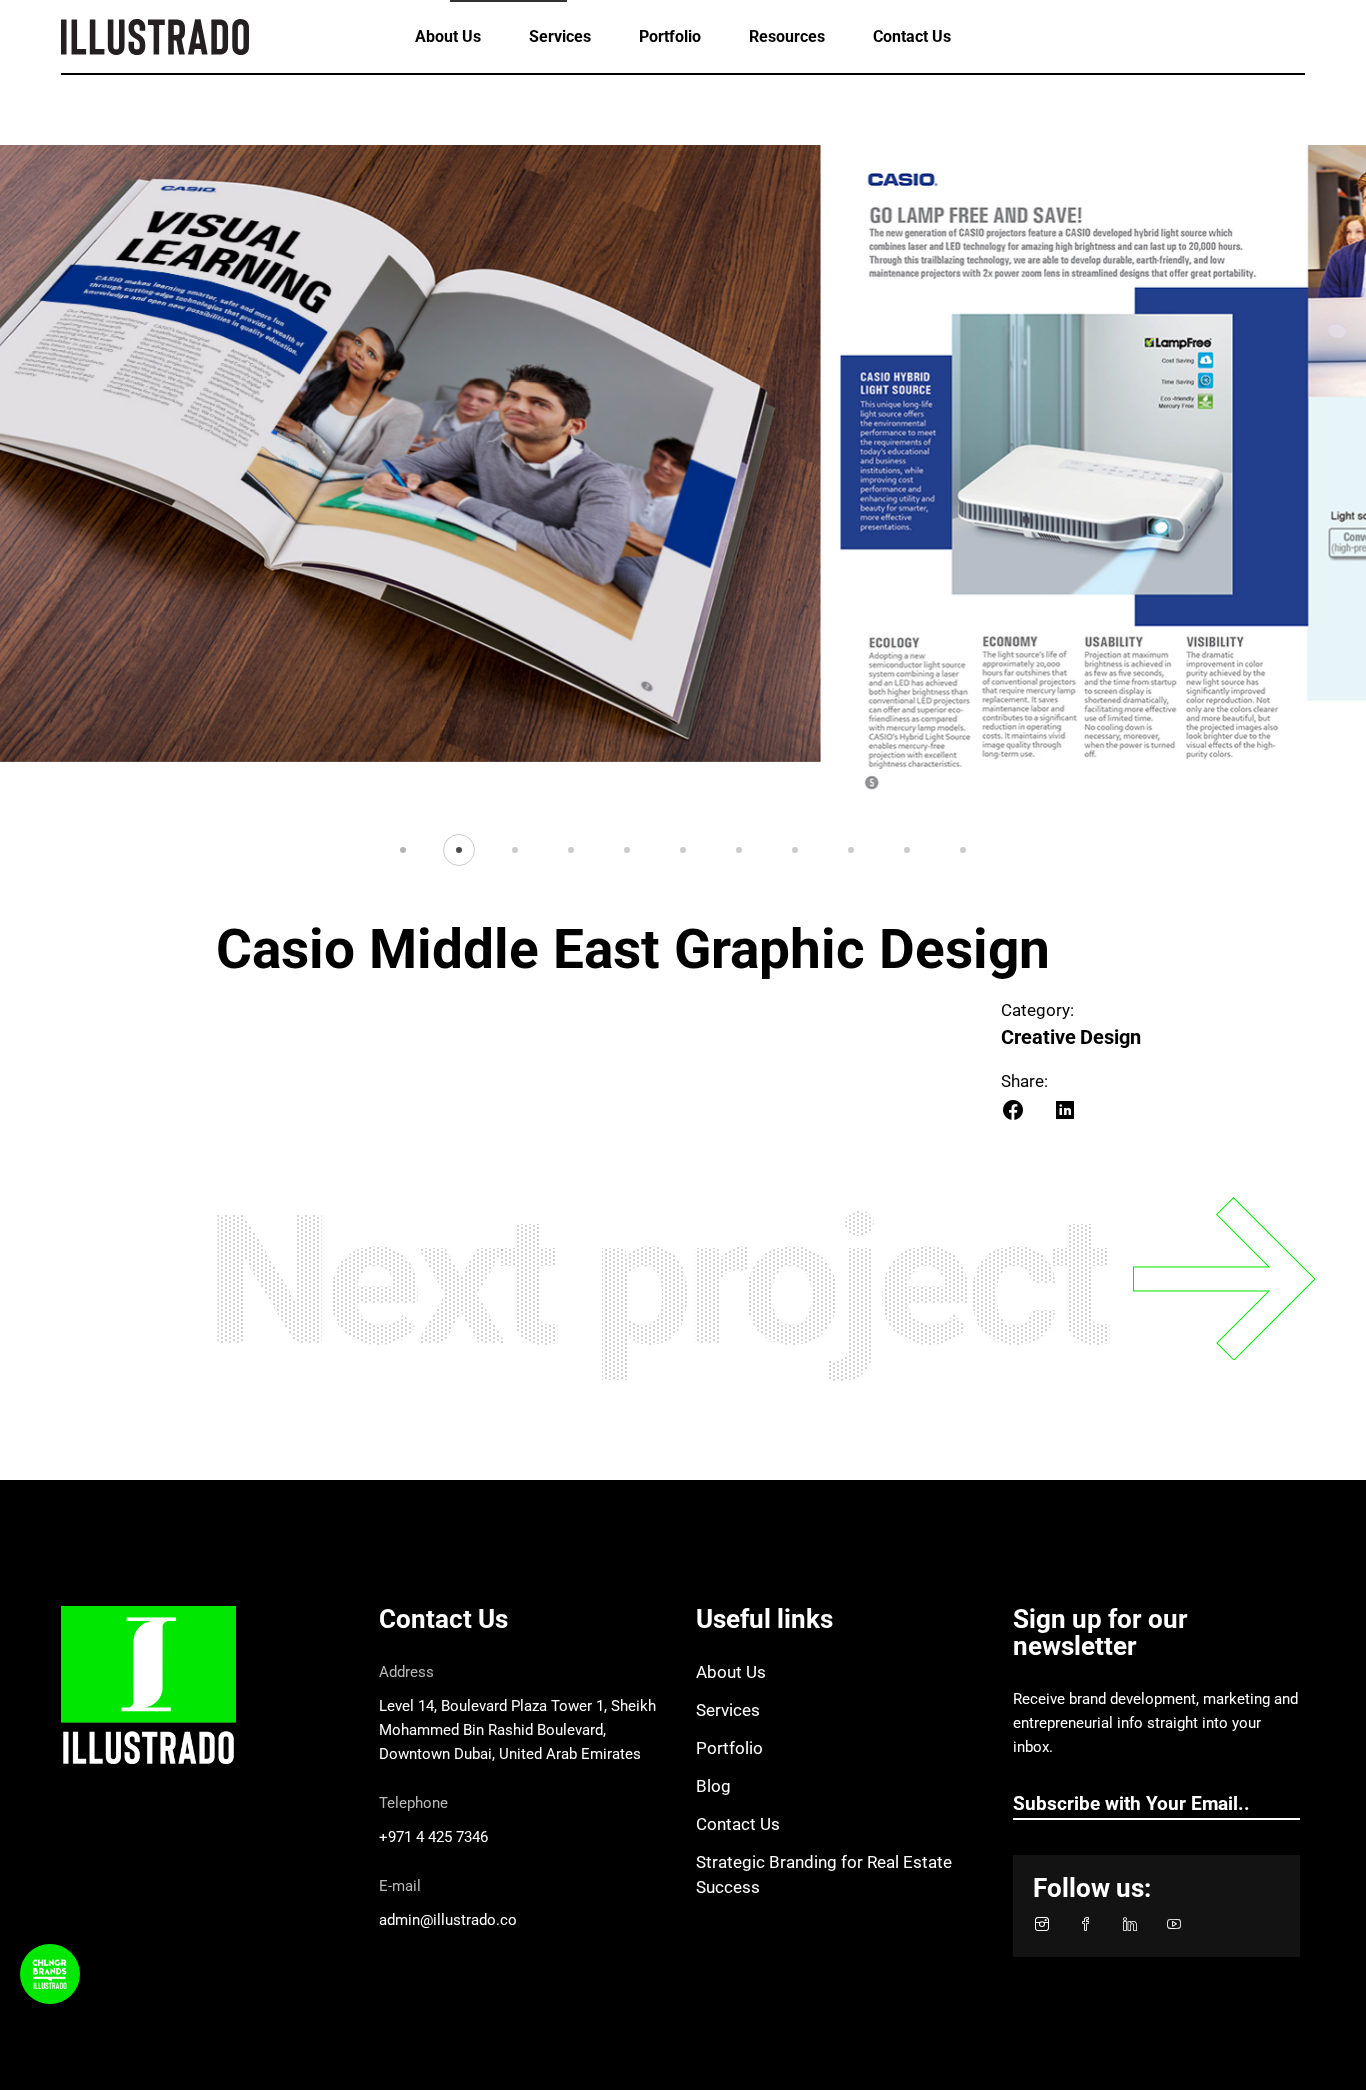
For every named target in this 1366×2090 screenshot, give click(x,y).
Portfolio (729, 1748)
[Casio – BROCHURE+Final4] (683, 475)
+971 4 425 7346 (433, 1837)
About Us (731, 1672)
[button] (403, 849)
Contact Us (738, 1824)
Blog (713, 1786)
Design (1110, 1037)
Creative (1038, 1037)
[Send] (1290, 1805)
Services (728, 1710)
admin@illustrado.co (448, 1920)
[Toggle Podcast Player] (50, 1974)
